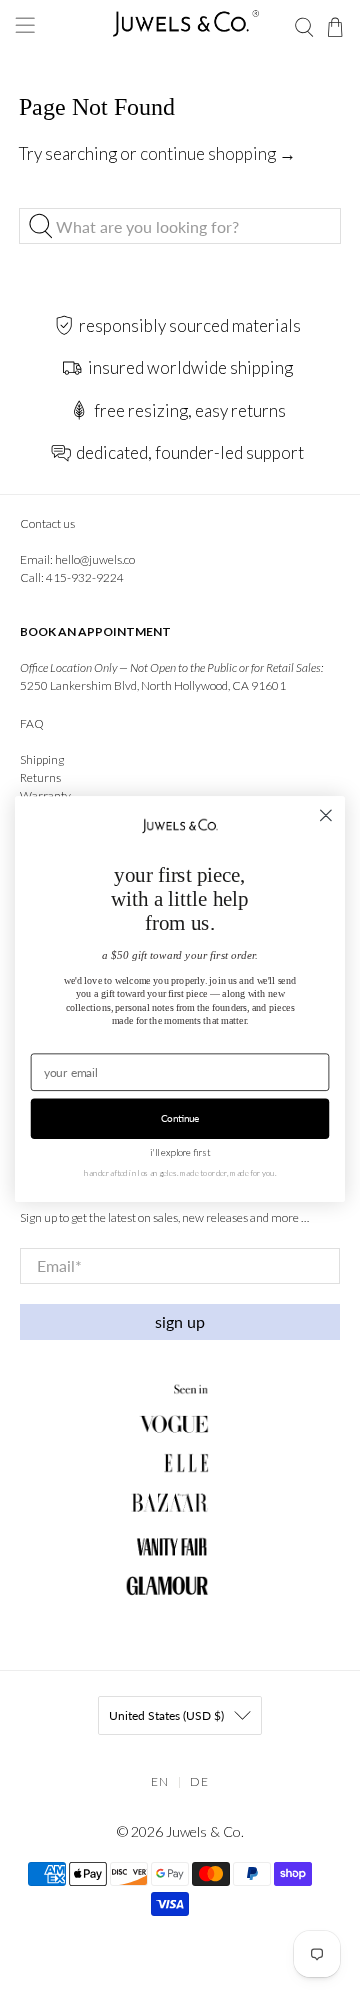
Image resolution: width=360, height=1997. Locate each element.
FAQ (32, 723)
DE (199, 1781)
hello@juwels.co (95, 559)
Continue (180, 1118)
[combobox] (180, 226)
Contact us (47, 523)
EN (160, 1781)
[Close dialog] (326, 815)
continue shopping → (218, 153)
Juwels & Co (203, 1831)
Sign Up (180, 1321)
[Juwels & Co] (180, 27)
